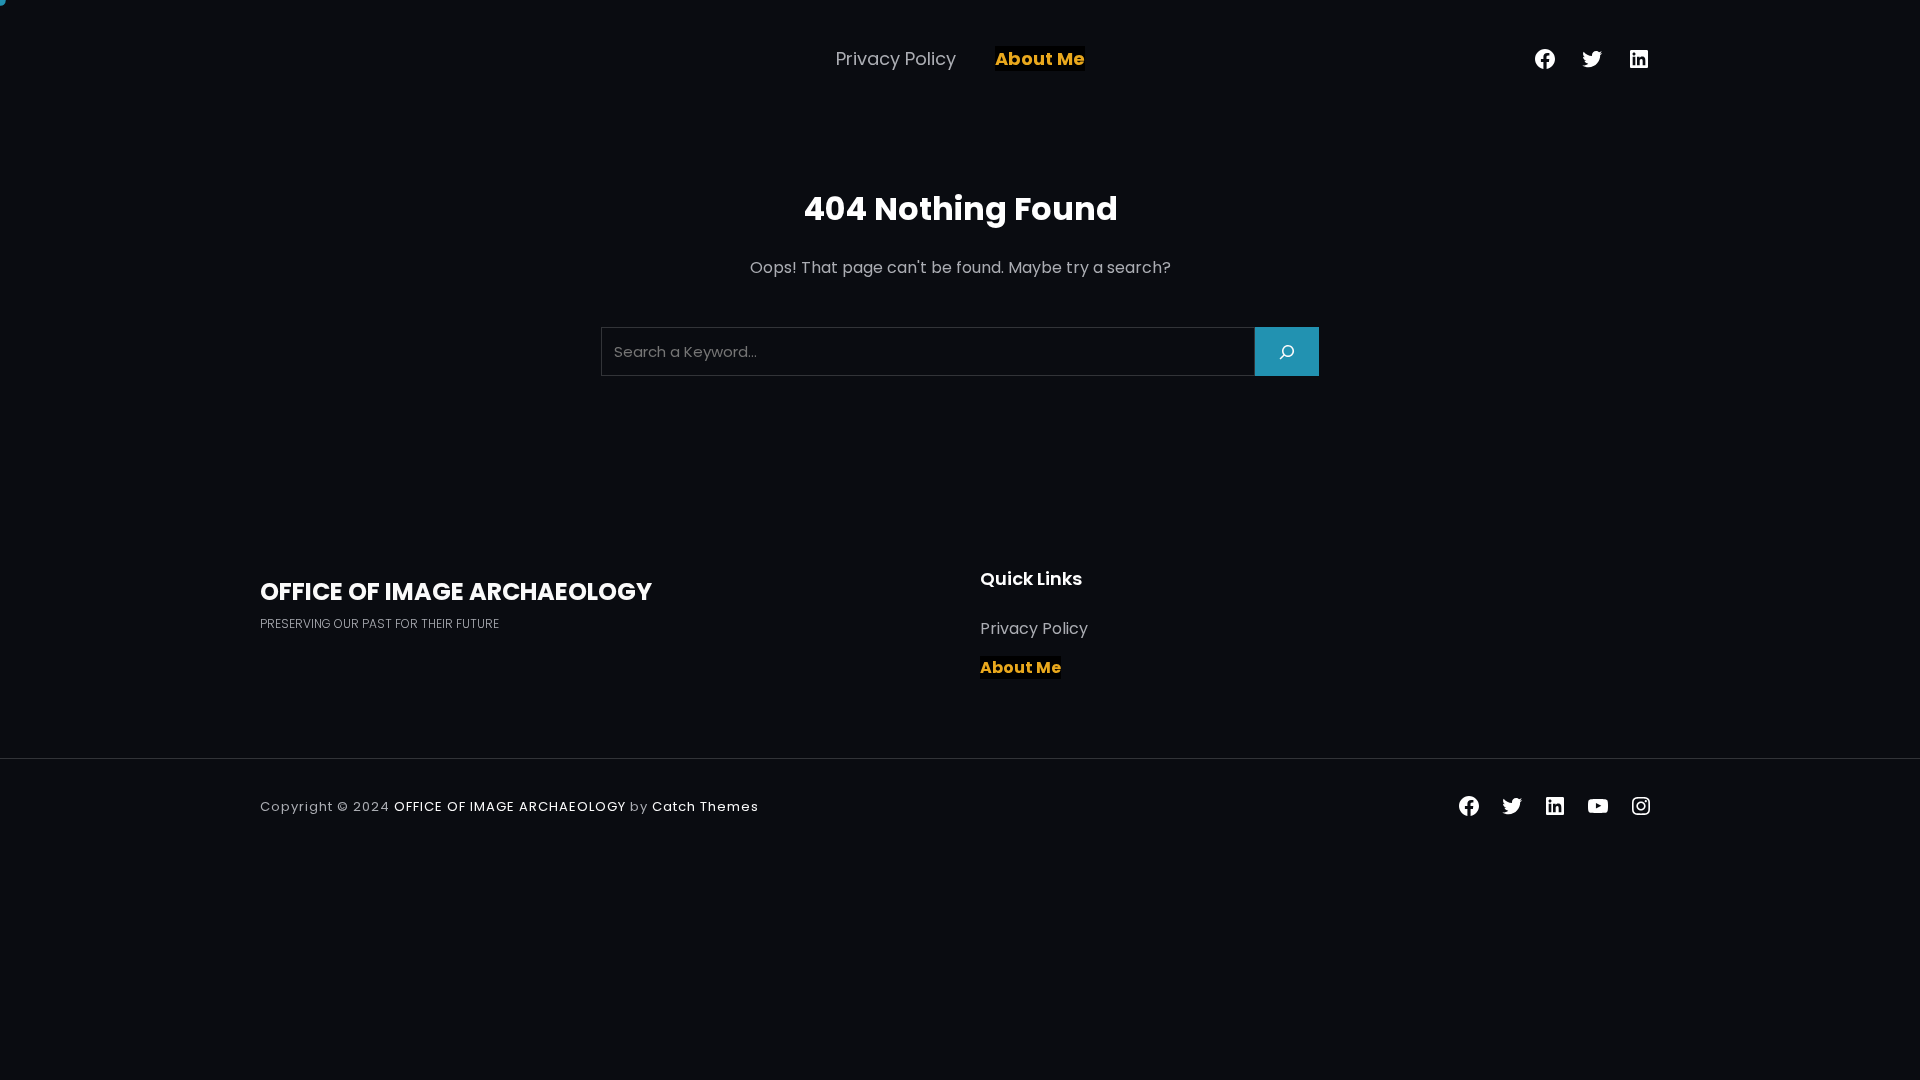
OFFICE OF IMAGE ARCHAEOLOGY (456, 591)
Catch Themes (705, 806)
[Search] (1287, 351)
